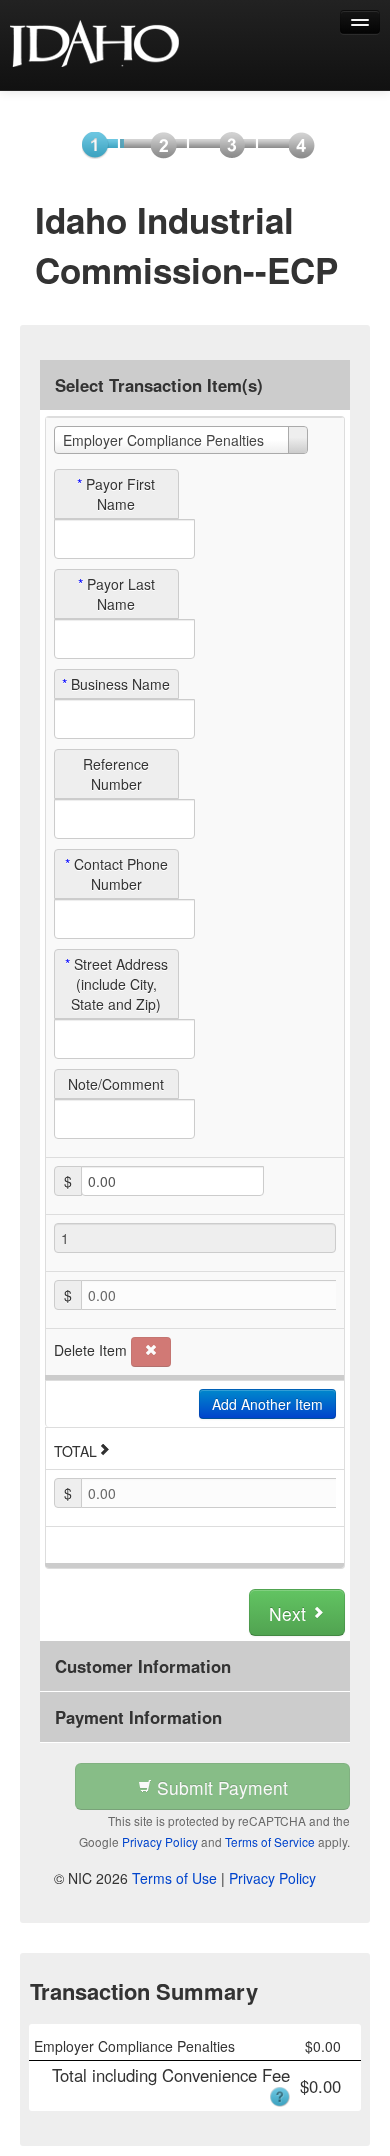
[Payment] (227, 144)
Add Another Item (267, 1404)
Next (290, 1613)
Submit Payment (220, 1787)
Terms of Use (174, 1878)
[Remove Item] (151, 1352)
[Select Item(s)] (89, 144)
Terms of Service (270, 1841)
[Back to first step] (95, 45)
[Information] (158, 144)
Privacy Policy (160, 1841)
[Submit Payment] (296, 144)
